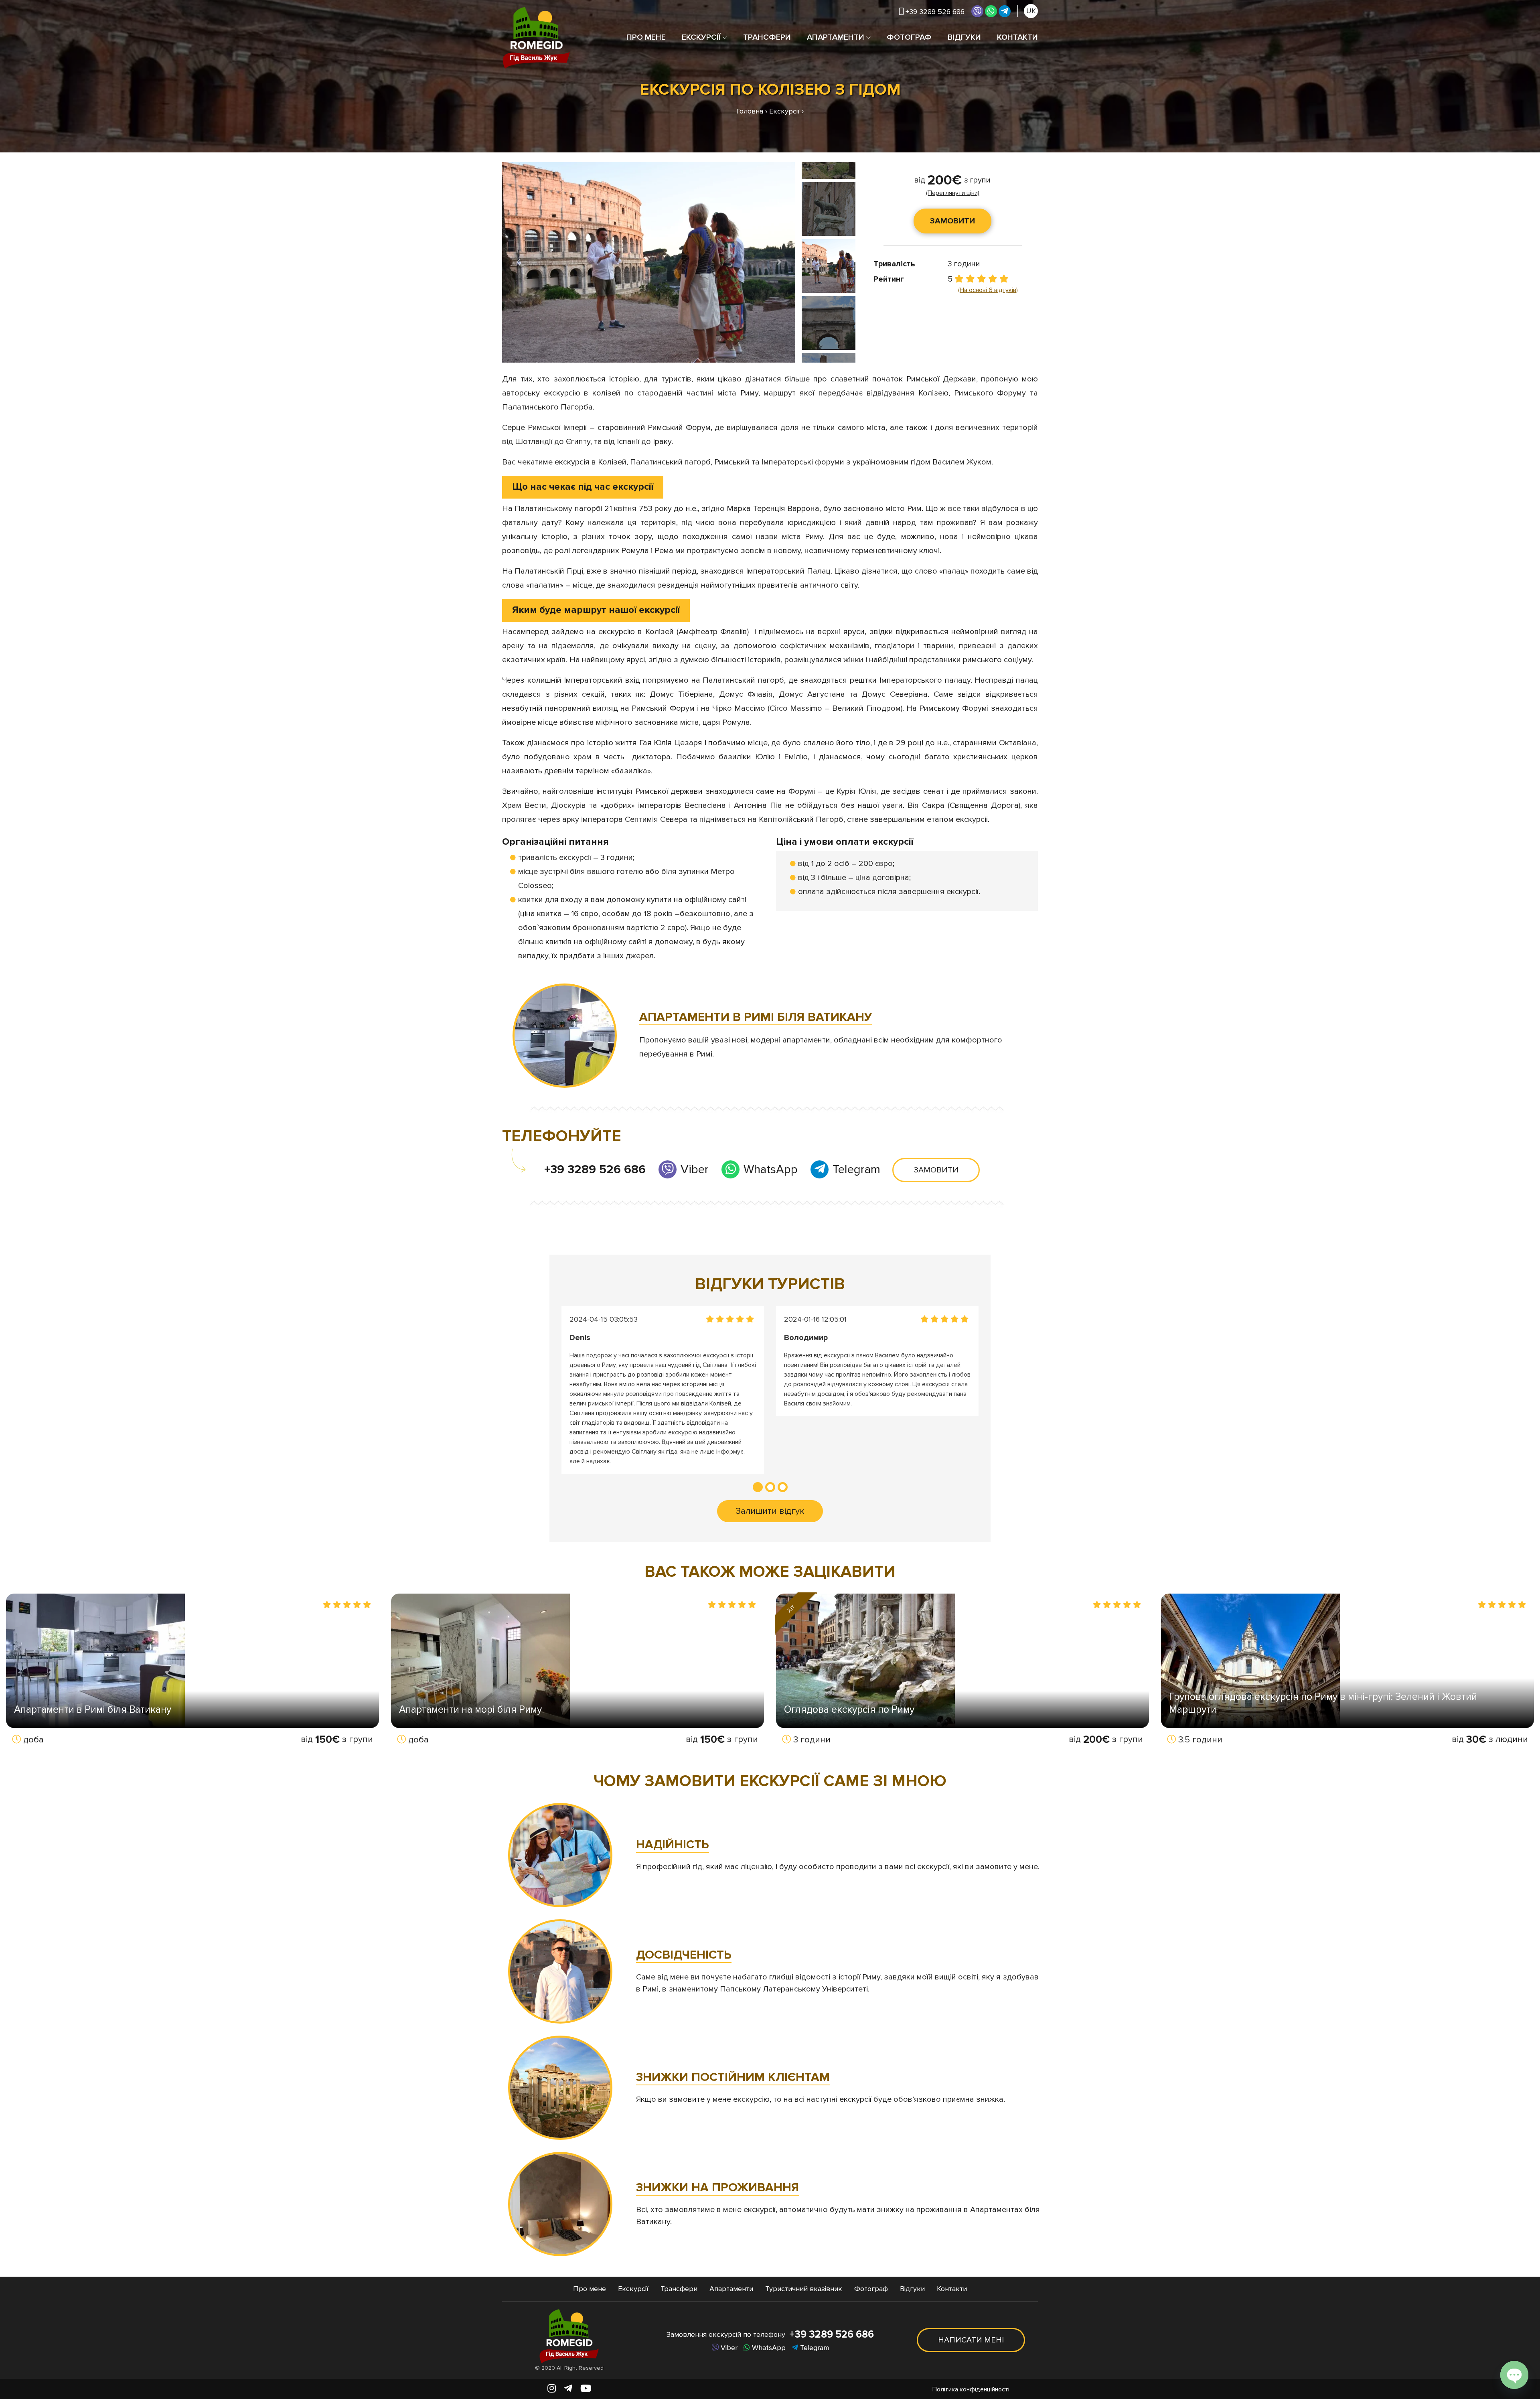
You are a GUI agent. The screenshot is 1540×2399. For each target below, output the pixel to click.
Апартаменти (836, 37)
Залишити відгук (770, 1511)
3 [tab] (783, 1487)
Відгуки (964, 37)
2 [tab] (770, 1487)
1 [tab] (758, 1487)
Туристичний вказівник (804, 2289)
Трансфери (767, 37)
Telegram (855, 1169)
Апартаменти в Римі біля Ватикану (93, 1710)
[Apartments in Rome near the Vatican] (565, 1036)
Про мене (646, 37)
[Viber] (977, 11)
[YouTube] (586, 2389)
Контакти (1017, 37)
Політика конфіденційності (971, 2389)
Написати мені (971, 2340)
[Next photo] (776, 263)
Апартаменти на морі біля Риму (470, 1710)
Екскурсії (701, 37)
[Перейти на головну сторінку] (536, 38)
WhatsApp (769, 1169)
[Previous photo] (522, 263)
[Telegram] (1005, 11)
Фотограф (909, 37)
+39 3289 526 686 (595, 1169)
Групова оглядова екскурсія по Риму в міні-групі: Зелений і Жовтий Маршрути (1323, 1703)
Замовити (952, 221)
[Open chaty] (1514, 2375)
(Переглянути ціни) (953, 193)
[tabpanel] (663, 1390)
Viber (693, 1169)
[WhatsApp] (991, 11)
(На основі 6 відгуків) (988, 290)
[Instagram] (552, 2389)
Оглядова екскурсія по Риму (849, 1710)
